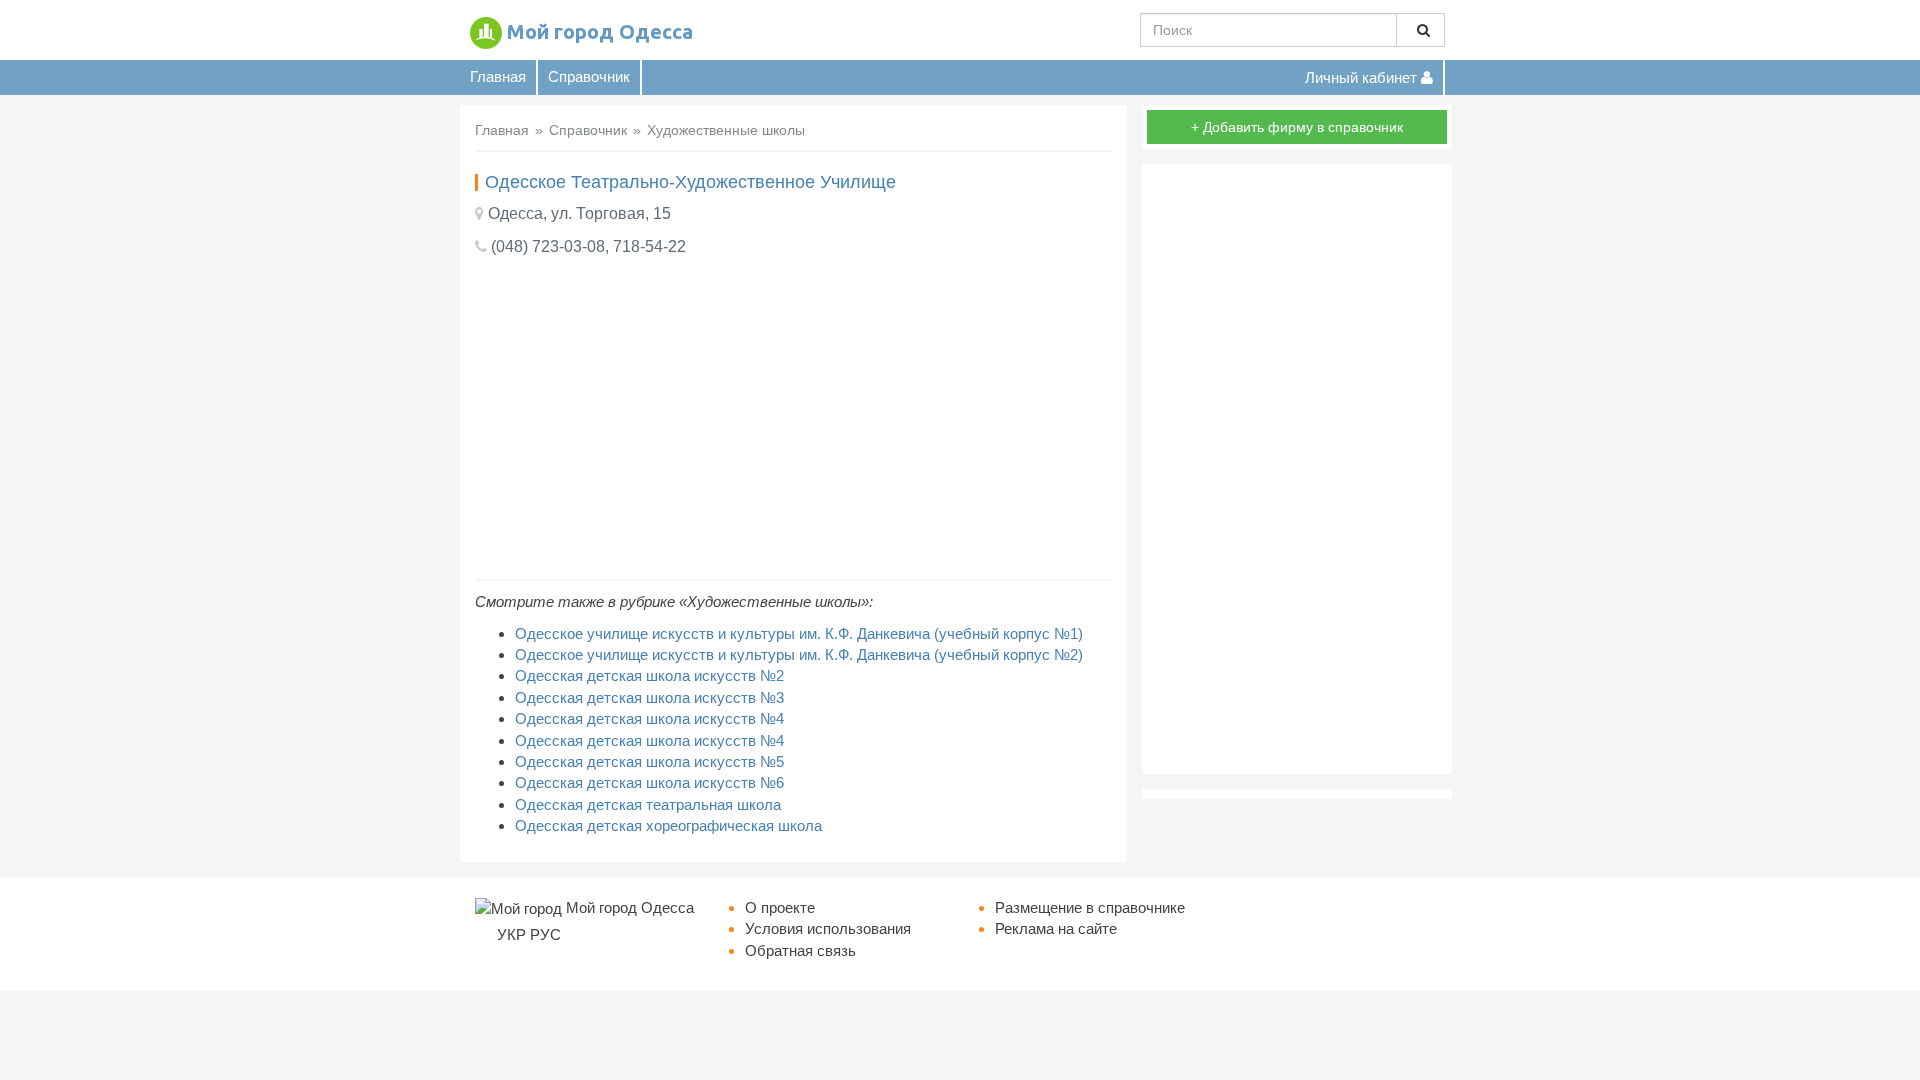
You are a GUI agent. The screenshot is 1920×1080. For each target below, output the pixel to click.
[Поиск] (1420, 30)
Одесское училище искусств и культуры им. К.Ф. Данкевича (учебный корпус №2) (799, 654)
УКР (511, 934)
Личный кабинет (1363, 77)
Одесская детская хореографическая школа (668, 825)
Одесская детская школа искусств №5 (649, 761)
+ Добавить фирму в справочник (1297, 127)
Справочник (589, 76)
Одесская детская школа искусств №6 (649, 782)
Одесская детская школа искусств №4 (649, 718)
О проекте (780, 907)
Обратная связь (800, 950)
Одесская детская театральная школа (648, 804)
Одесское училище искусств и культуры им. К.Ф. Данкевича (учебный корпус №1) (799, 633)
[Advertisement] (793, 419)
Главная (498, 76)
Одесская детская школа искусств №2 (649, 675)
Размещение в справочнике (1090, 907)
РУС (545, 934)
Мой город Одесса (600, 31)
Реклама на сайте (1056, 928)
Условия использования (828, 928)
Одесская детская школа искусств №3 (649, 697)
